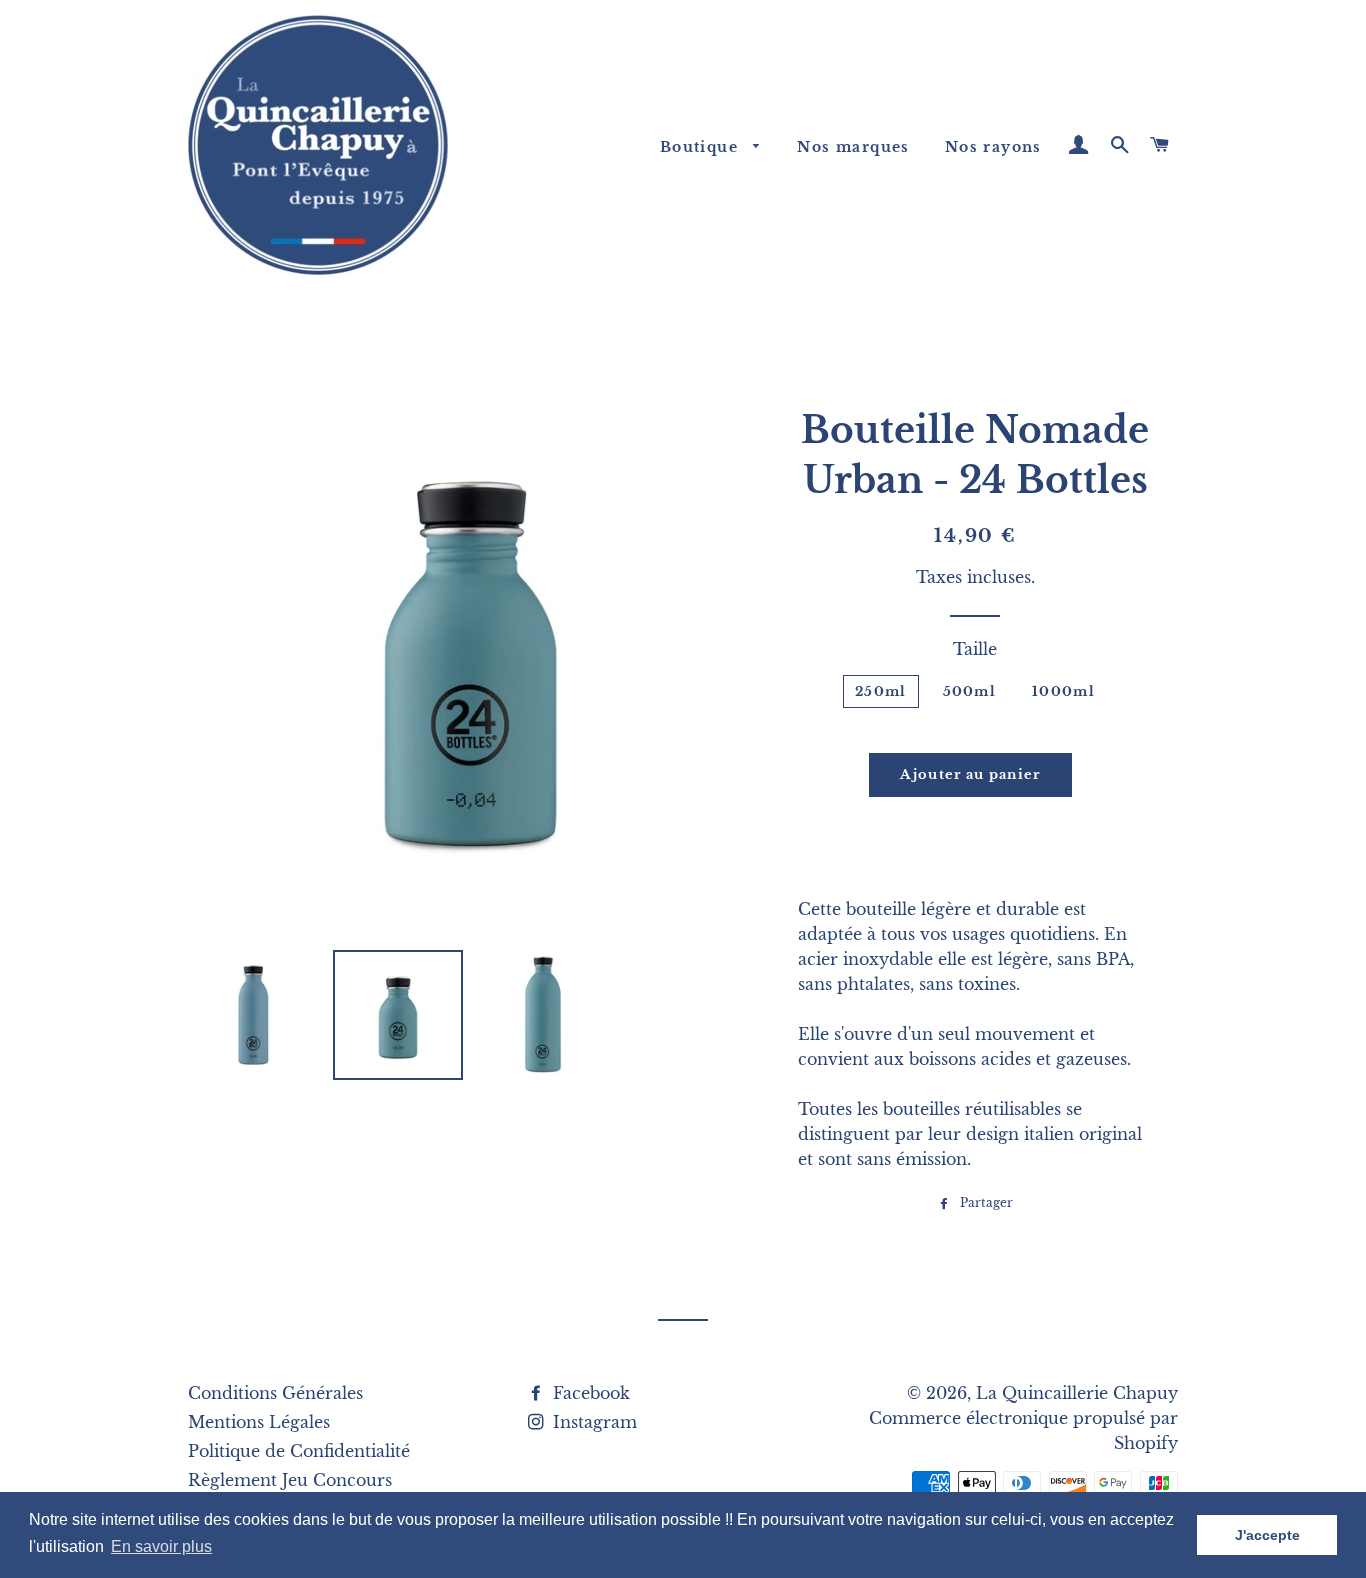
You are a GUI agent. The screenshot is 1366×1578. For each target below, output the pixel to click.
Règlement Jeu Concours (290, 1480)
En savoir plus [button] (161, 1546)
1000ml (1063, 691)
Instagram (592, 1422)
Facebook (589, 1393)
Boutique (702, 147)
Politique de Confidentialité (299, 1451)
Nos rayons (993, 147)
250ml (881, 691)
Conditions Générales (275, 1393)
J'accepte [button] (1267, 1535)
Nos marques (853, 147)
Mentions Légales (259, 1422)
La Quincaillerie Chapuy (1077, 1393)
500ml (970, 691)
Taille (975, 649)
